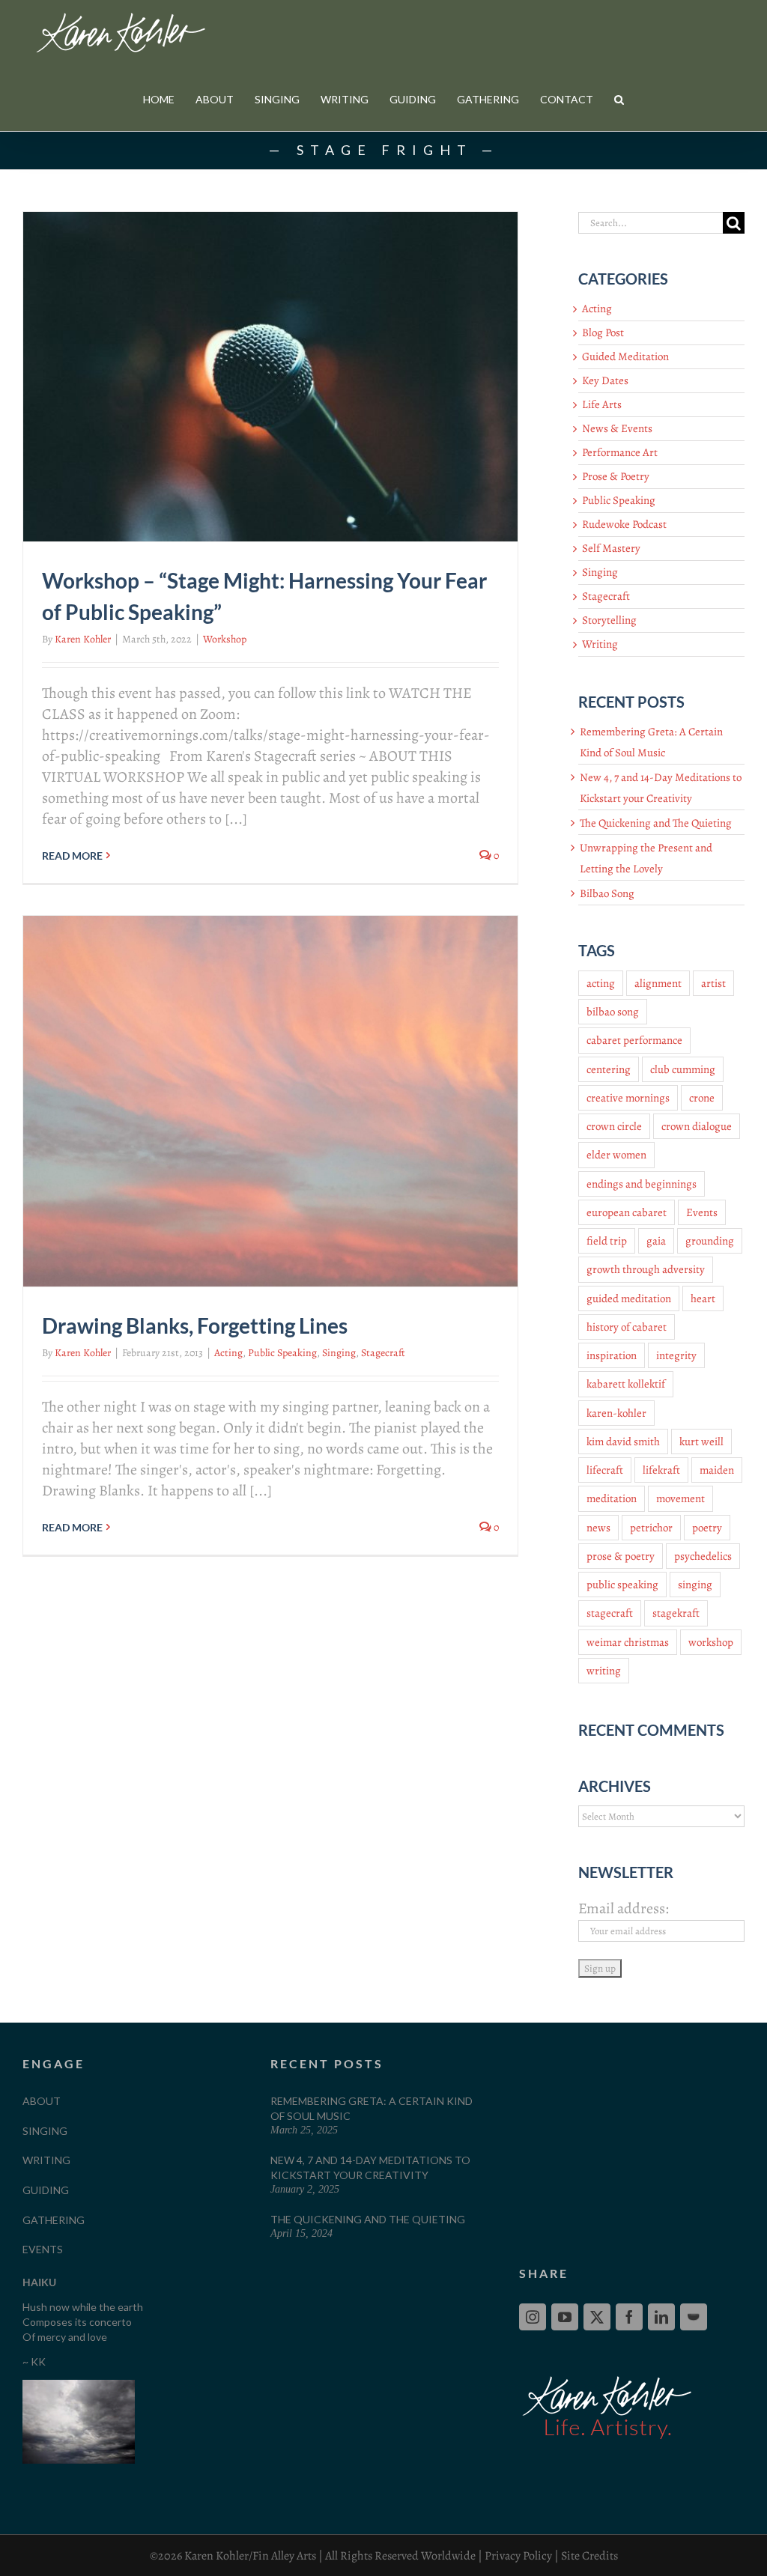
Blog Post (603, 332)
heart (703, 1298)
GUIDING (46, 2190)
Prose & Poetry (616, 476)
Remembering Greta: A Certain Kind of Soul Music (372, 2108)
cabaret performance (634, 1040)
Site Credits (589, 2556)
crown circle (614, 1126)
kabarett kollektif (626, 1384)
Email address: (624, 1908)
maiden (717, 1470)
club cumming (683, 1069)
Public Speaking (282, 1353)
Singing (339, 1353)
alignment (658, 983)
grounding (710, 1241)
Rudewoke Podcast (624, 524)
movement (680, 1498)
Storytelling (609, 620)
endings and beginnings (642, 1184)
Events (702, 1212)
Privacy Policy (518, 2556)
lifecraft (605, 1470)
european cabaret (627, 1212)
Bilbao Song (607, 893)
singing (695, 1585)
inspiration (612, 1355)
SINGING (45, 2131)
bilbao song (613, 1012)
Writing (600, 644)
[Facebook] (629, 2317)
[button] (619, 99)
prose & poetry (621, 1556)
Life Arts (602, 404)
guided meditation (629, 1298)
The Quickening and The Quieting (656, 823)
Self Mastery (611, 548)
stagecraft (610, 1613)
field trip (607, 1241)
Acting (228, 1353)
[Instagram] (533, 2317)
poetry (707, 1528)
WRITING (46, 2160)
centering (609, 1069)
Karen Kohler (83, 639)
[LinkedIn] (661, 2317)
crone (702, 1098)
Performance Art (620, 452)
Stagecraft (383, 1353)
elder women (616, 1155)
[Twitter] (597, 2317)
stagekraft (676, 1613)
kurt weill (701, 1442)
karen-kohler (616, 1413)
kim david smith (623, 1442)
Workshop (225, 639)
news (598, 1528)
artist (713, 983)
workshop (711, 1642)
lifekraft (661, 1470)
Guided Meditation (625, 356)
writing (604, 1671)
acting (601, 983)
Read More (72, 856)
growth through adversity (646, 1269)
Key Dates (605, 380)
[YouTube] (565, 2317)
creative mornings (628, 1098)
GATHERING (54, 2220)
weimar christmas (628, 1642)
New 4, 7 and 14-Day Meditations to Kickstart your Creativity (370, 2168)
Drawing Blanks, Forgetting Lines (195, 1325)
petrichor (651, 1528)
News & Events (617, 428)
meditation (612, 1498)
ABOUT (42, 2101)
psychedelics (703, 1556)
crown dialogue (697, 1126)
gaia (656, 1241)
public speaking (622, 1585)
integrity (676, 1355)
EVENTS (43, 2249)
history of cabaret (627, 1327)
